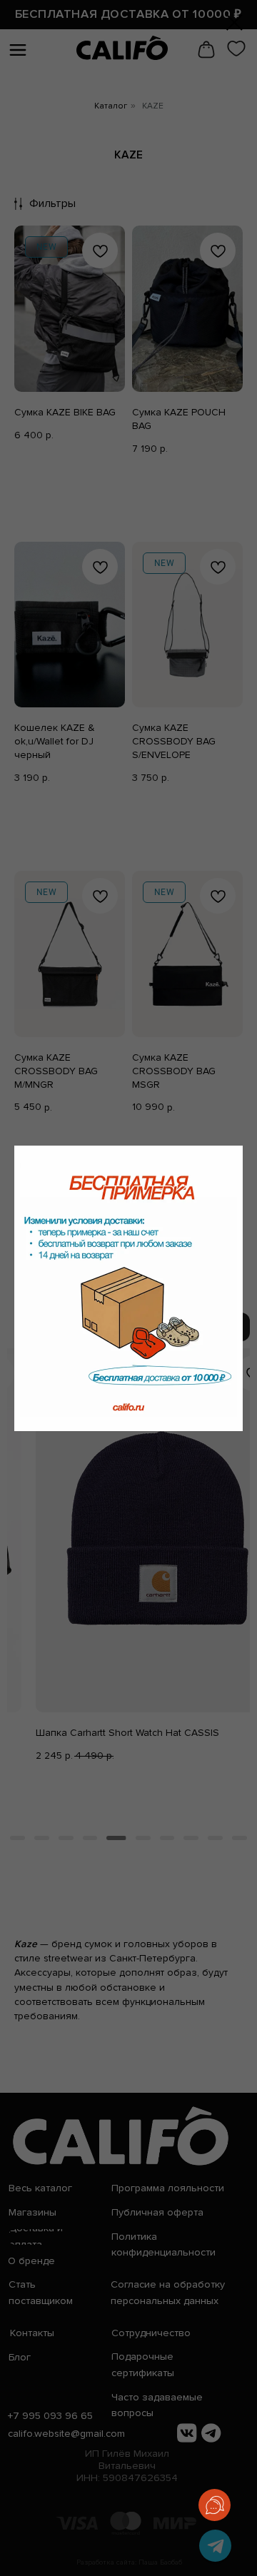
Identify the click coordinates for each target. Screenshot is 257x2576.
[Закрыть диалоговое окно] (235, 22)
